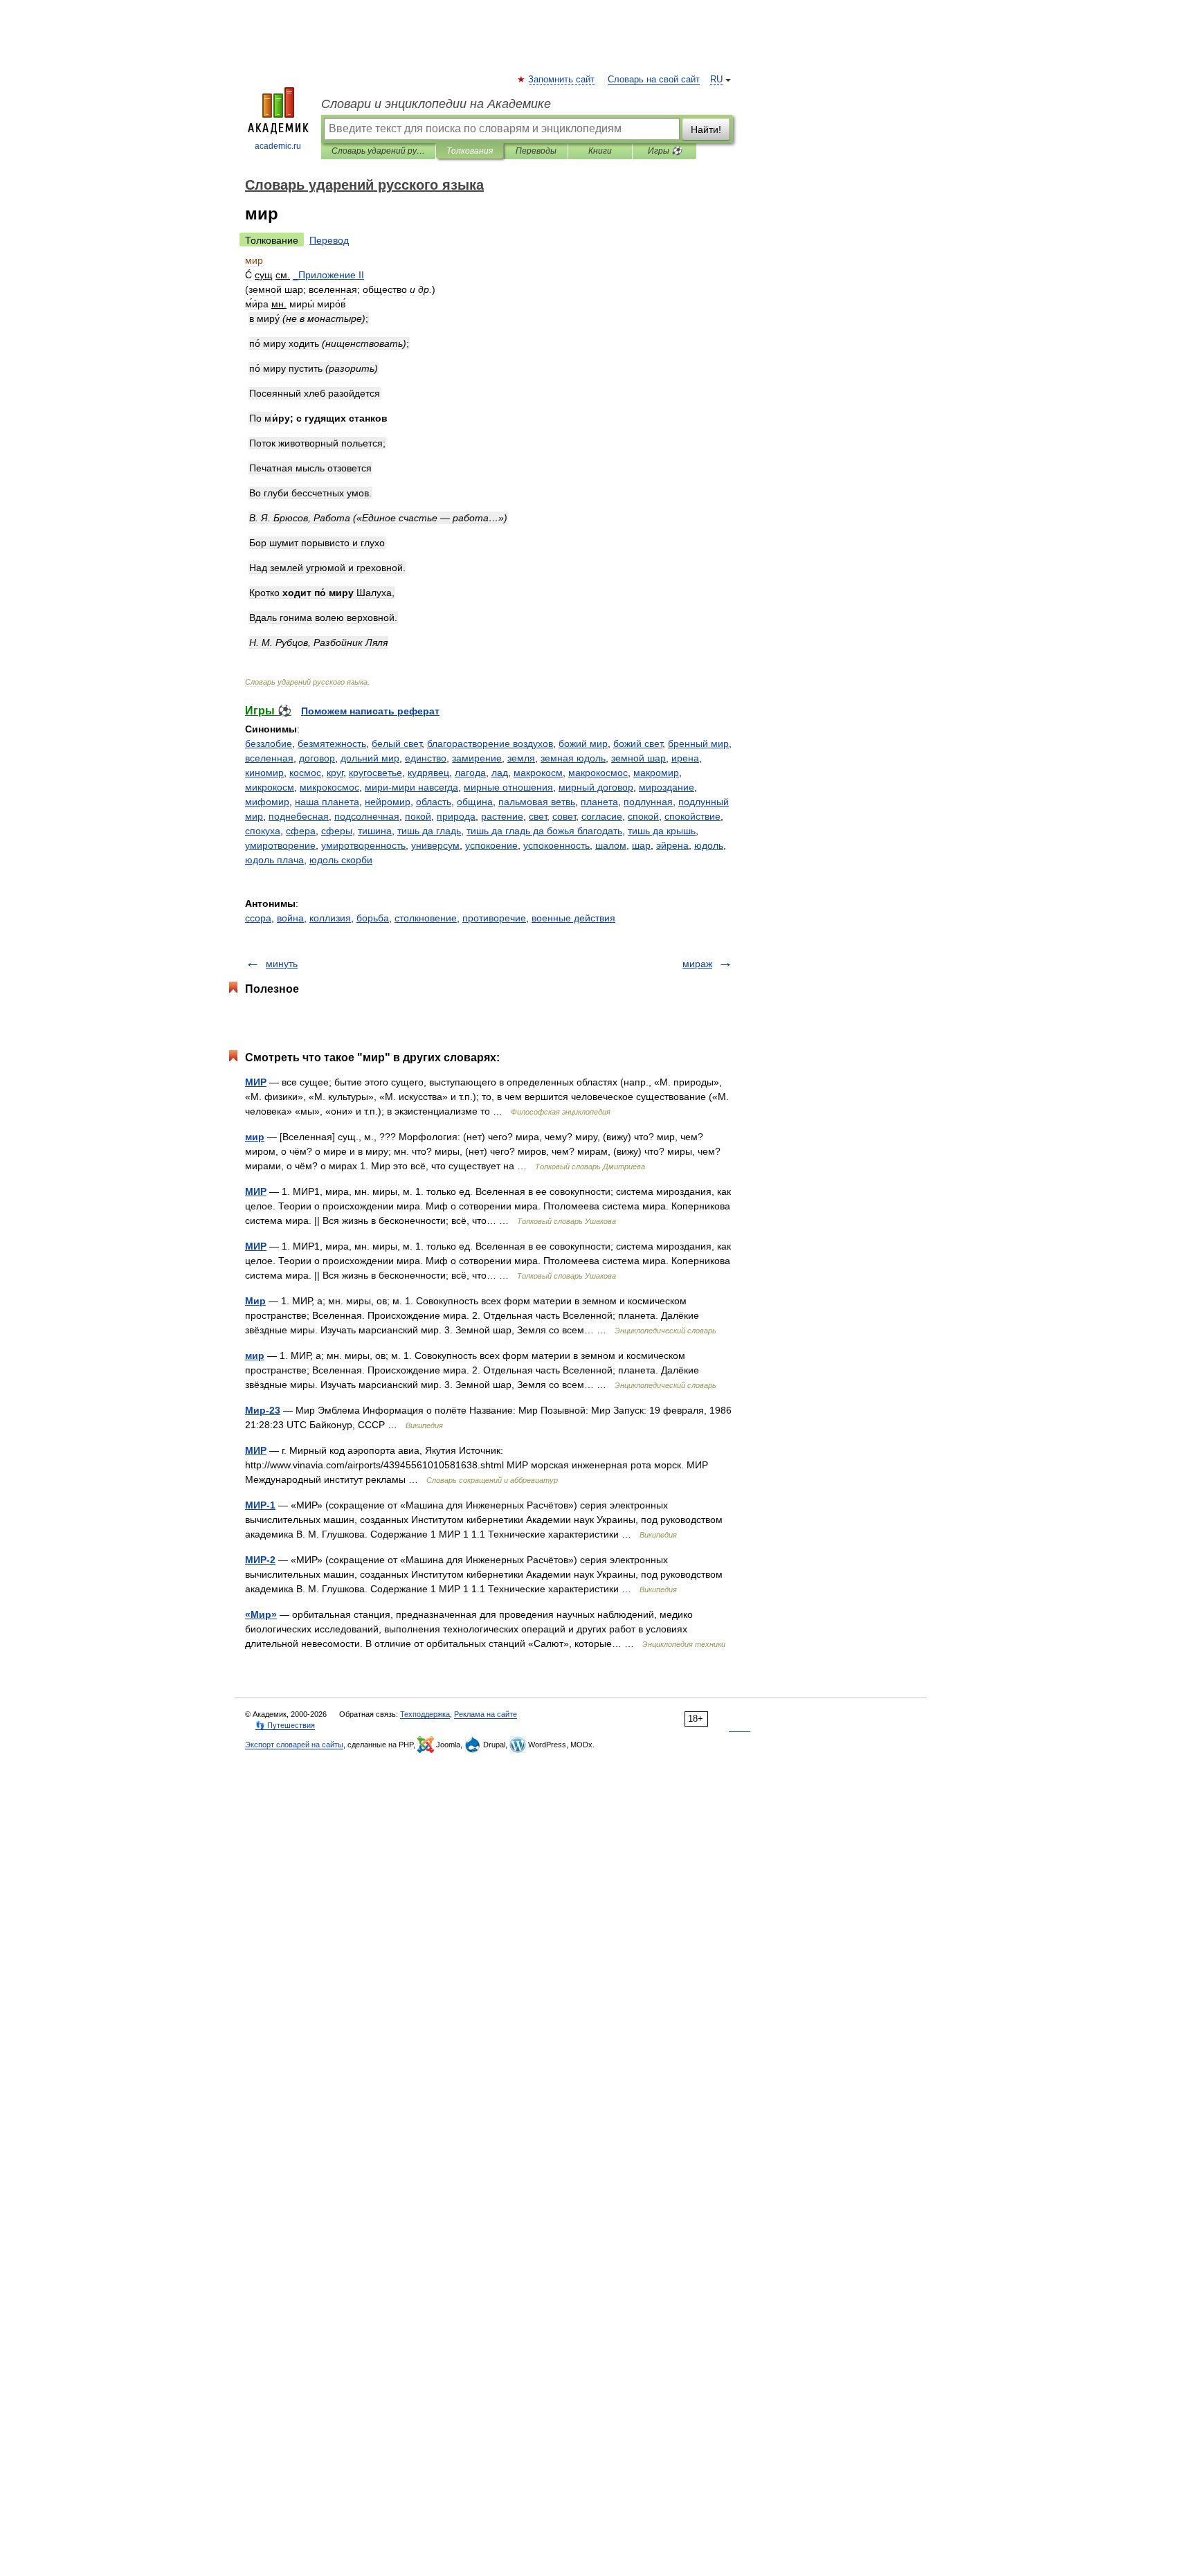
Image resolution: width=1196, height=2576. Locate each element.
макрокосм (538, 773)
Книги (600, 151)
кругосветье (375, 773)
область (434, 802)
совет (564, 816)
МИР (256, 1082)
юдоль (709, 845)
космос (305, 773)
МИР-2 (260, 1560)
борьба (373, 918)
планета (599, 802)
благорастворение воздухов (490, 744)
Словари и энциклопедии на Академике (436, 104)
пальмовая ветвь (537, 802)
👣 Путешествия (285, 1725)
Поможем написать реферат (370, 711)
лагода (470, 773)
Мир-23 (263, 1410)
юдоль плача (274, 860)
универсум (435, 845)
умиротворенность (363, 845)
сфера (301, 831)
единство (426, 758)
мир (255, 1137)
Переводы (536, 151)
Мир (255, 1301)
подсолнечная (367, 816)
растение (502, 816)
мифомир (267, 802)
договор (317, 758)
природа (456, 816)
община (475, 802)
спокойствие (692, 816)
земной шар (638, 758)
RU (716, 80)
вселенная (269, 758)
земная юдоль (573, 758)
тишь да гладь (429, 831)
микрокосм (270, 787)
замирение (477, 758)
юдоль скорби (341, 860)
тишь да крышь (662, 831)
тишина (375, 831)
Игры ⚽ (665, 151)
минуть (282, 964)
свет (538, 816)
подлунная (648, 802)
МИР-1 (260, 1505)
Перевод (329, 240)
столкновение (426, 918)
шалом (611, 845)
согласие (602, 816)
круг (335, 773)
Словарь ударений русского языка (378, 151)
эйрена (672, 845)
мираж (697, 964)
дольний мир (370, 758)
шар (641, 845)
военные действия (573, 918)
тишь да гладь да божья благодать (544, 831)
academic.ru (278, 146)
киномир (264, 773)
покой (418, 816)
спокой (643, 816)
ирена (685, 758)
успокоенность (556, 845)
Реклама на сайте (486, 1714)
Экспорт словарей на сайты (294, 1745)
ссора (258, 918)
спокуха (263, 831)
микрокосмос (329, 787)
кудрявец (428, 773)
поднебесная (299, 816)
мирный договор (596, 787)
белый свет (397, 744)
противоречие (494, 918)
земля (521, 758)
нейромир (388, 802)
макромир (656, 773)
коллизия (330, 918)
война (290, 918)
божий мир (583, 744)
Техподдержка (425, 1714)
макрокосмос (598, 773)
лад (500, 773)
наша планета (327, 802)
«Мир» (261, 1614)
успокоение (491, 845)
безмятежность (332, 744)
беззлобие (269, 744)
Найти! (706, 129)
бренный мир (698, 744)
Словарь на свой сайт (654, 80)
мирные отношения (508, 787)
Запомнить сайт (562, 80)
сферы (337, 831)
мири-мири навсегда (411, 787)
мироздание (667, 787)
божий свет (638, 744)
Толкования (470, 151)
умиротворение (280, 845)
